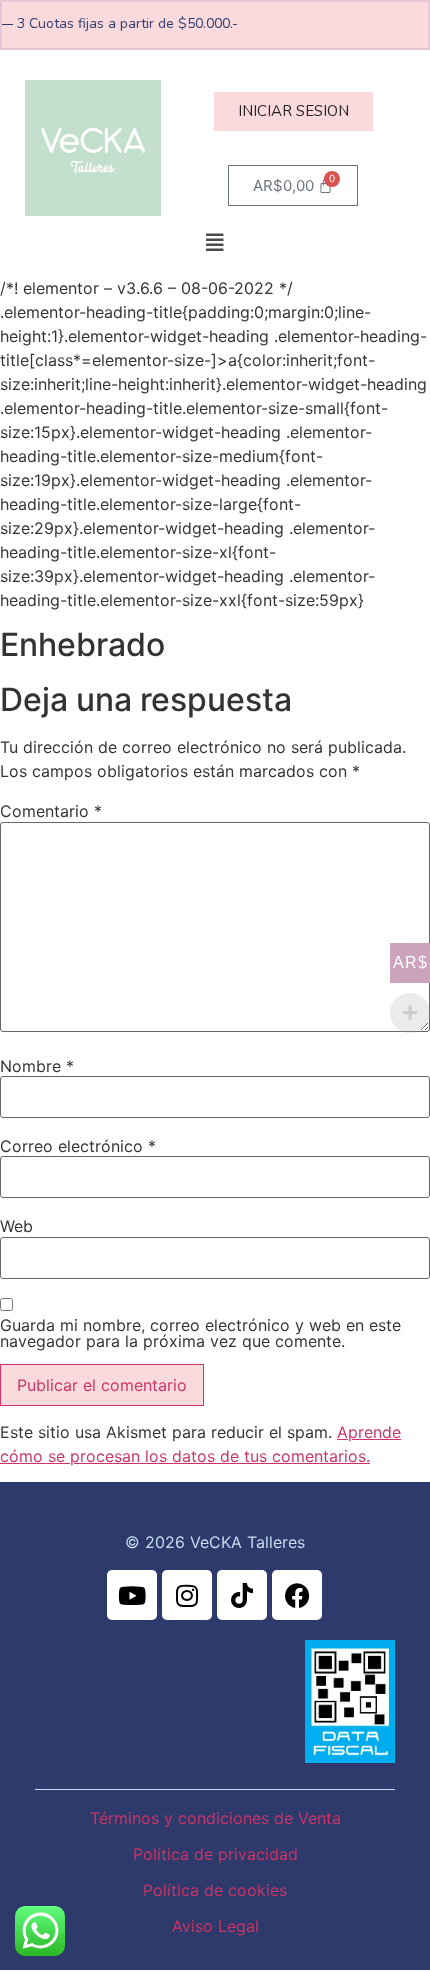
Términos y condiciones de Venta (215, 1818)
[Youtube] (132, 1595)
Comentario (51, 811)
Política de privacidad (215, 1854)
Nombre (37, 1066)
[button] (215, 243)
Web (16, 1226)
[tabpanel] (215, 470)
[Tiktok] (242, 1595)
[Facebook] (297, 1595)
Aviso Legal (215, 1926)
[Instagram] (187, 1595)
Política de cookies (215, 1890)
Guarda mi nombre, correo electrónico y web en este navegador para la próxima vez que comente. (200, 1333)
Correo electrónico (78, 1146)
